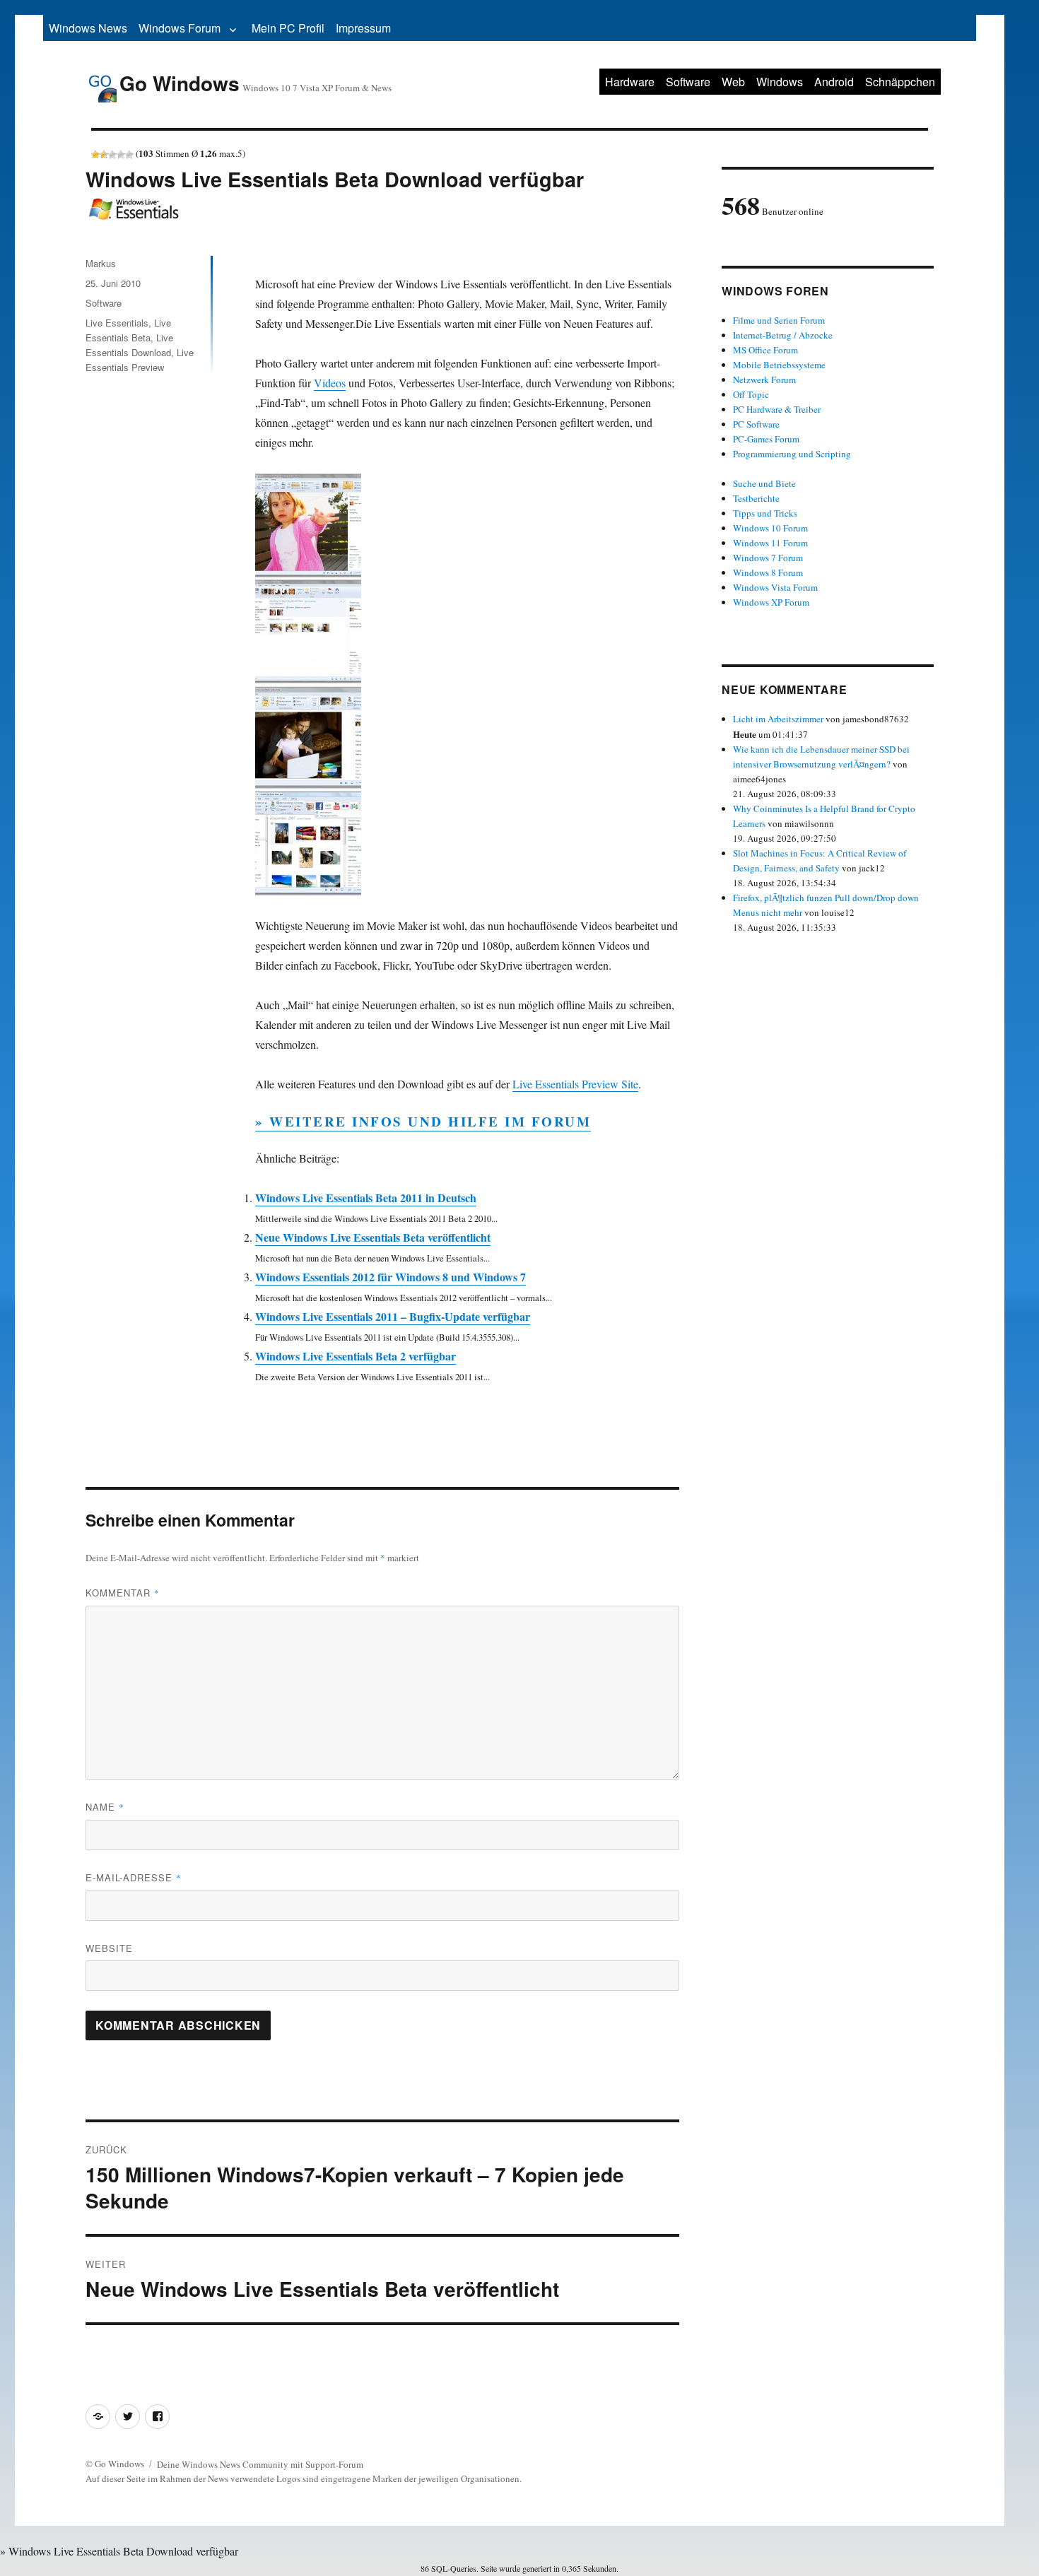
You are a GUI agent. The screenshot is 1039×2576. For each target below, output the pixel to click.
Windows (780, 82)
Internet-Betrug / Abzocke (783, 335)
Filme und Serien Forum (779, 320)
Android (834, 82)
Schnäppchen (900, 82)
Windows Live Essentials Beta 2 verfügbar (356, 1356)
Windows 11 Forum (770, 543)
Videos (330, 383)
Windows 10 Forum (770, 528)
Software (688, 82)
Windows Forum (180, 28)
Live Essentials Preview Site (575, 1084)
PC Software (756, 424)
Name (105, 1807)
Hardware (630, 82)
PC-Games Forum (766, 439)
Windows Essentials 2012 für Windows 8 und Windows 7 (391, 1277)
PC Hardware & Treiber (777, 409)
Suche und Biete (764, 483)
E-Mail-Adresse (134, 1877)
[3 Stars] (112, 155)
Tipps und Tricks (765, 513)
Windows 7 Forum (768, 558)
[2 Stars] (104, 155)
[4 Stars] (121, 155)
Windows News (88, 28)
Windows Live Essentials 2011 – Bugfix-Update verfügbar (393, 1316)
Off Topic (751, 394)
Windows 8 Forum (768, 572)
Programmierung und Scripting (792, 454)
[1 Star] (95, 155)
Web (733, 82)
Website (109, 1948)
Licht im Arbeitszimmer (778, 719)
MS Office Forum (765, 350)
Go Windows (180, 83)
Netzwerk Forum (764, 380)
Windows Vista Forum (775, 587)
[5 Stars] (129, 155)
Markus (101, 263)
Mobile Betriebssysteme (779, 365)
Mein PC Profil (288, 28)
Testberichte (756, 498)
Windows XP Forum (771, 602)
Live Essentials (117, 323)
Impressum (363, 28)
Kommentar (123, 1593)
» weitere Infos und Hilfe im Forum (423, 1121)
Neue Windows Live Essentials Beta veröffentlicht (373, 1237)
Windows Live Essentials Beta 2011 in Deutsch (366, 1198)
